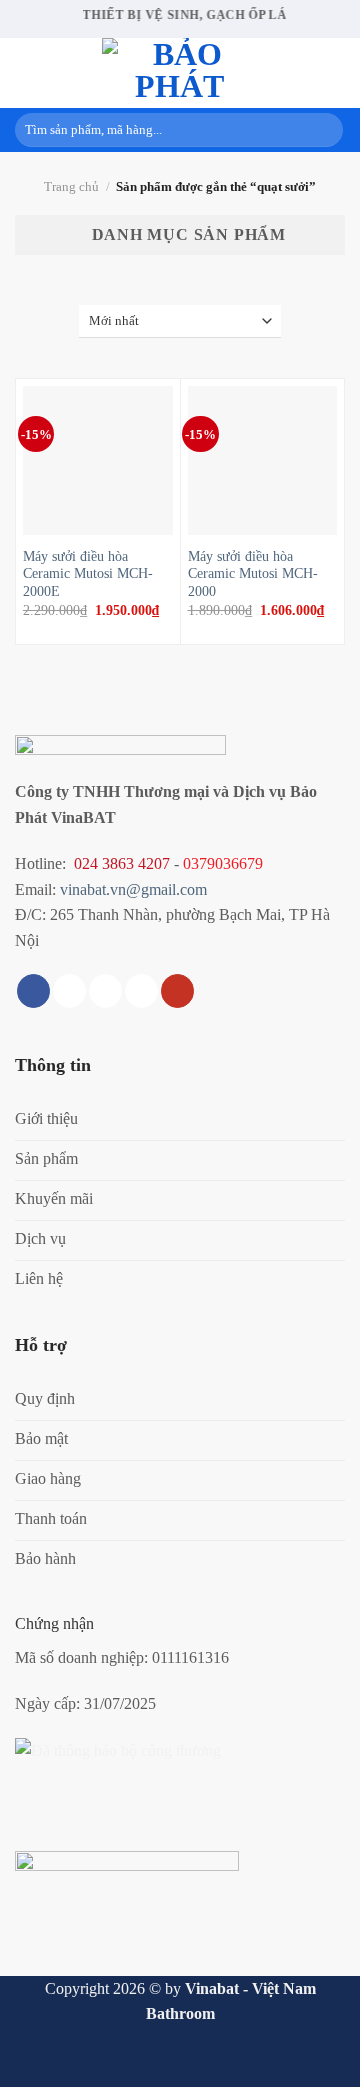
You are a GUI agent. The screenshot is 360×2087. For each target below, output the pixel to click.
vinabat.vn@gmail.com (133, 889)
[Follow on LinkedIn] (141, 991)
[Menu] (27, 72)
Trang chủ (71, 187)
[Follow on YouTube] (177, 991)
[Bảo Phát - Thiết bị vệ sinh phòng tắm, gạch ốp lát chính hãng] (180, 73)
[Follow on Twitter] (105, 991)
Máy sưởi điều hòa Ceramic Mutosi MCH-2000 (253, 574)
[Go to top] (318, 2059)
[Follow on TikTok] (69, 991)
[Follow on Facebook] (33, 991)
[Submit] (324, 130)
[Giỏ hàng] (335, 73)
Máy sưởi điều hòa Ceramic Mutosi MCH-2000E (88, 574)
